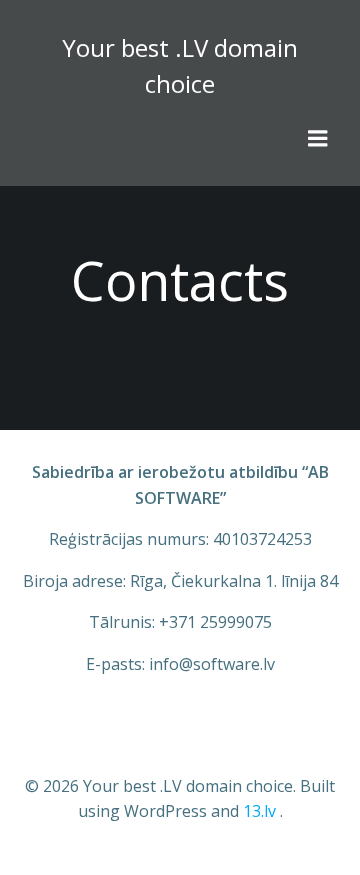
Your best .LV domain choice (180, 65)
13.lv (259, 811)
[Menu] (318, 139)
